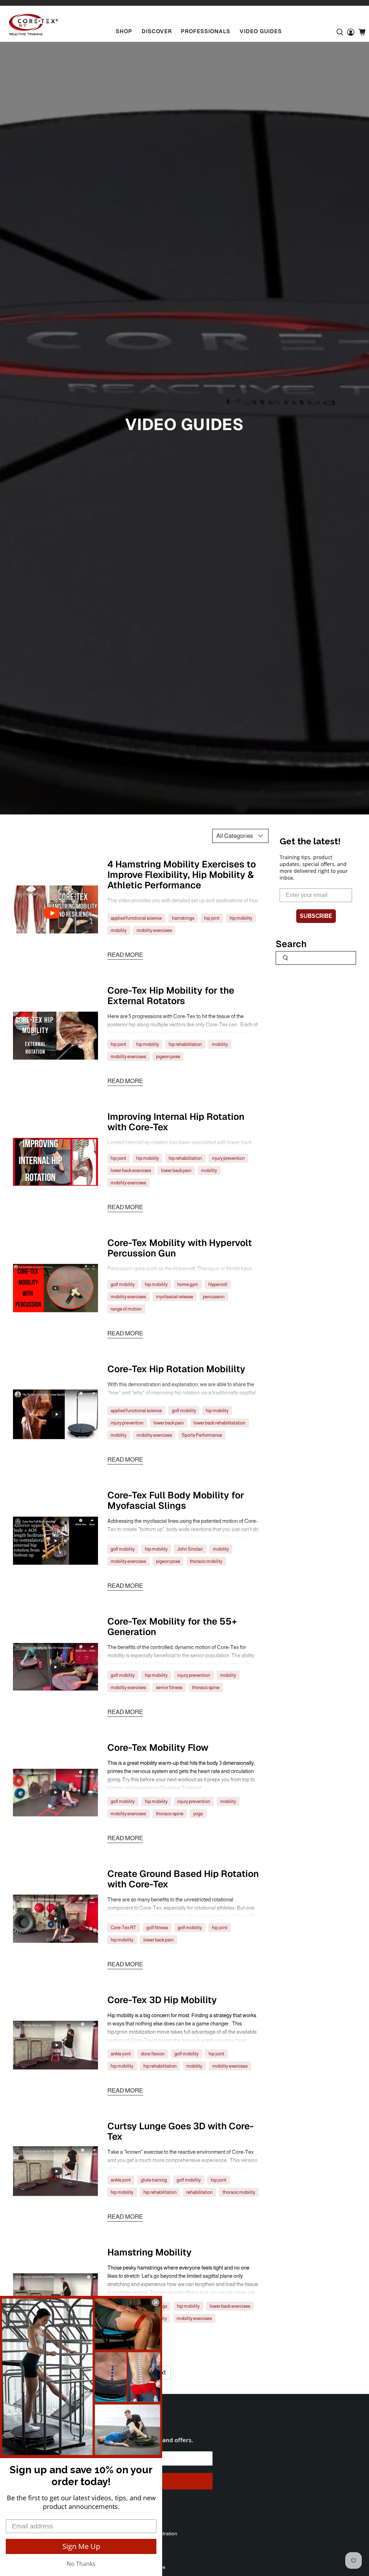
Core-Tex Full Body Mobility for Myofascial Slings (176, 1500)
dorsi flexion (153, 2054)
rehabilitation (199, 2192)
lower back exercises (131, 1170)
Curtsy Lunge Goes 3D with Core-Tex (181, 2131)
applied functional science (136, 918)
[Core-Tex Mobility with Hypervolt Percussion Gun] (56, 1288)
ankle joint (121, 2054)
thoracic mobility (206, 1561)
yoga (198, 1814)
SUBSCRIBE (316, 916)
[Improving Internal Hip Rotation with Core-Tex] (56, 1162)
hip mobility (241, 918)
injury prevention (228, 1158)
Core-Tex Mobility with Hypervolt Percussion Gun (180, 1248)
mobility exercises (154, 930)
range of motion (126, 1309)
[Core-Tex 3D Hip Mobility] (56, 2045)
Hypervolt (218, 1284)
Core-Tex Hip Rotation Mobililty (176, 1369)
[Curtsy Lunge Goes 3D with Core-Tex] (56, 2171)
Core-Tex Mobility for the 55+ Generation (172, 1627)
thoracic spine (206, 1687)
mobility (119, 930)
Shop (124, 31)
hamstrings (183, 918)
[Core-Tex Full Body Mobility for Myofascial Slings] (56, 1541)
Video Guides (261, 31)
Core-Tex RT (123, 1928)
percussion (214, 1297)
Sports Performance (202, 1435)
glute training (154, 2180)
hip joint (212, 918)
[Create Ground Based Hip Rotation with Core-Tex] (56, 1919)
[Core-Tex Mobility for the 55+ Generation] (56, 1667)
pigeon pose (168, 1057)
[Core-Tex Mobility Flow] (56, 1793)
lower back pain (176, 1170)
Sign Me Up (81, 2546)
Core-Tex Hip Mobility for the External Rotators (171, 996)
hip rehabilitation (185, 1044)
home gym (188, 1284)
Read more (125, 955)
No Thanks (81, 2564)
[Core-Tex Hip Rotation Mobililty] (56, 1414)
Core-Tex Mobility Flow (158, 1747)
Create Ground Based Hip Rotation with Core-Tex (183, 1879)
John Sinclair (190, 1549)
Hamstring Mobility (150, 2252)
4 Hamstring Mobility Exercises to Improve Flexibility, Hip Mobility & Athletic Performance (182, 875)
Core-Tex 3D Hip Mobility (162, 2000)
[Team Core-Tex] (34, 25)
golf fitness (157, 1928)
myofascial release (175, 1297)
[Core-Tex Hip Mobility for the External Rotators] (56, 1036)
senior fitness (169, 1687)
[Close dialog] (156, 2302)
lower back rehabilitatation (219, 1423)
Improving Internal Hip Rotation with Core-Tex (176, 1122)
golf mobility (123, 1284)
